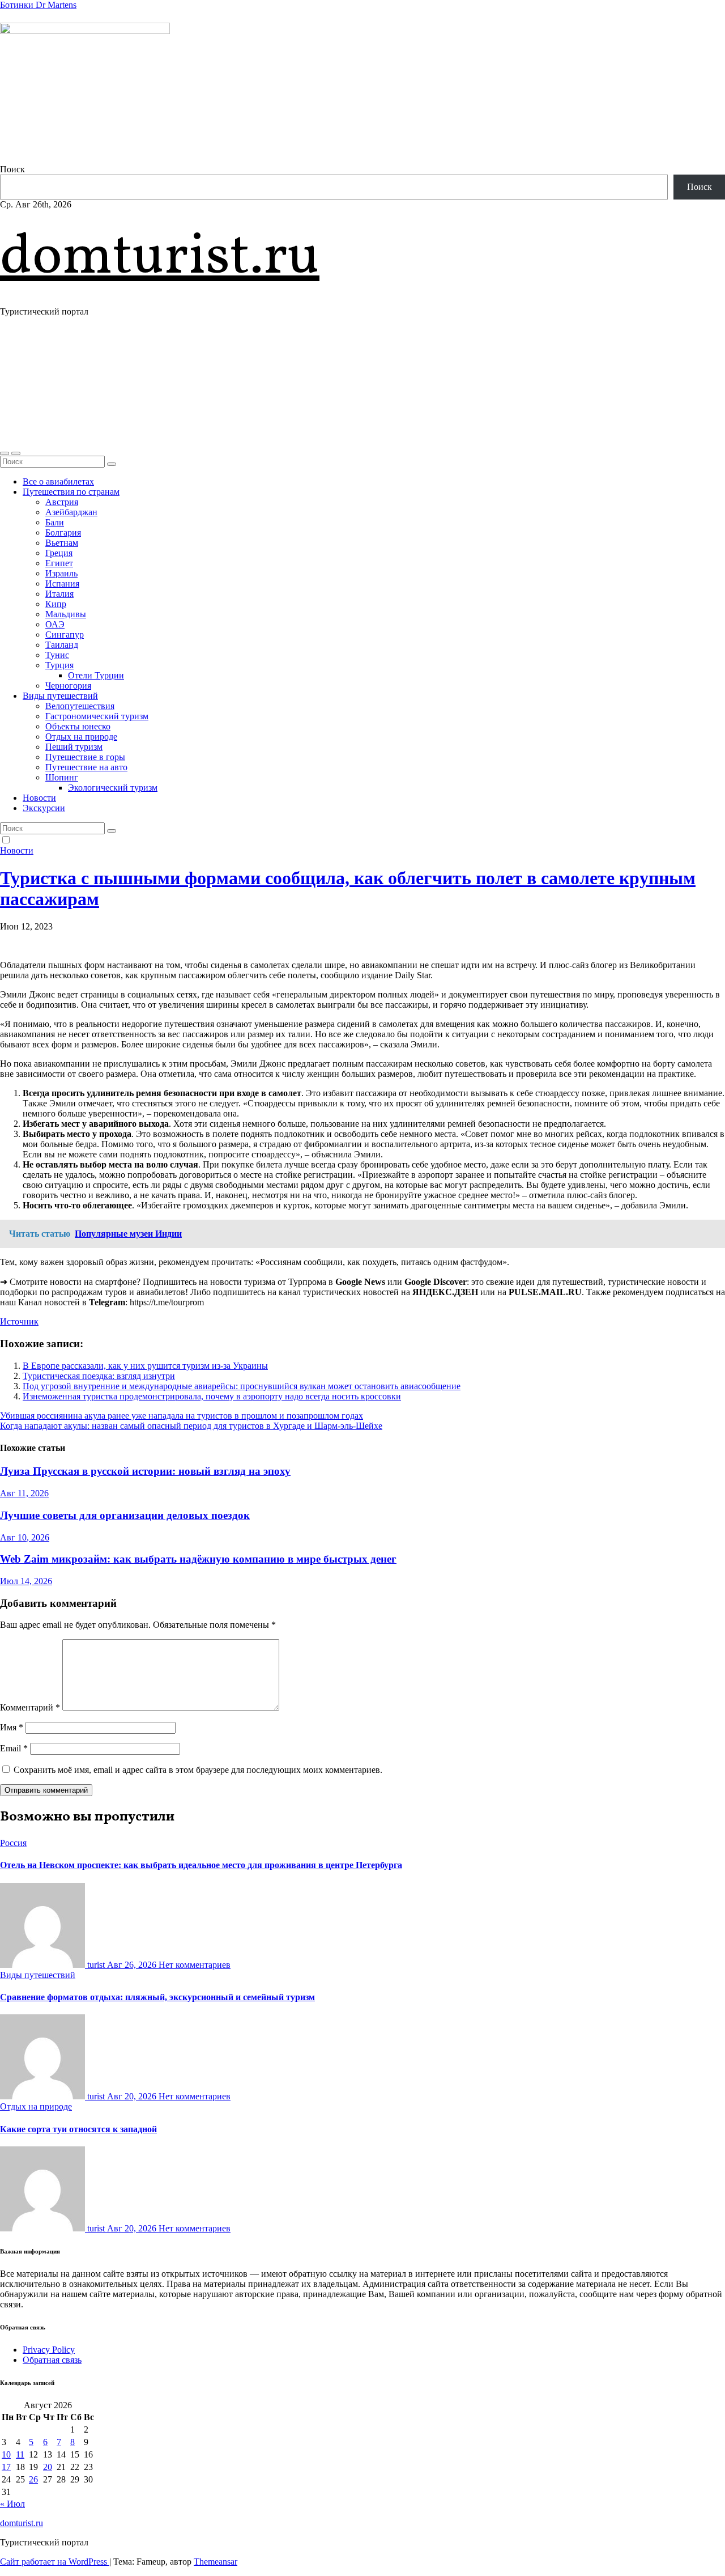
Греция (59, 553)
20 (48, 2467)
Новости (39, 798)
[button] (5, 453)
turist (96, 1965)
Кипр (56, 604)
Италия (59, 594)
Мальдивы (66, 614)
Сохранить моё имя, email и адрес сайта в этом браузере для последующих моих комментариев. (198, 1770)
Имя (12, 1727)
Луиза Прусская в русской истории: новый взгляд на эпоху (145, 1471)
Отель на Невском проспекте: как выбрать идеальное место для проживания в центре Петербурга (201, 1865)
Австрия (62, 502)
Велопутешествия (80, 706)
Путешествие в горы (85, 757)
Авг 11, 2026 (24, 1493)
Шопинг (62, 777)
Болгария (63, 532)
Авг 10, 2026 (25, 1537)
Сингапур (65, 635)
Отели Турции (96, 675)
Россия (13, 1843)
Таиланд (62, 645)
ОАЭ (55, 624)
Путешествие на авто (86, 767)
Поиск (12, 169)
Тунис (57, 655)
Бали (55, 522)
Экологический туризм (113, 788)
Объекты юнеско (78, 726)
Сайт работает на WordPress (55, 2562)
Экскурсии (44, 808)
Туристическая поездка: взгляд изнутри (99, 1376)
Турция (59, 665)
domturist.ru (160, 258)
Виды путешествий (60, 696)
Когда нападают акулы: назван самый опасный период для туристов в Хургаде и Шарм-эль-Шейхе (191, 1426)
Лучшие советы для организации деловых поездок (125, 1515)
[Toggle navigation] (16, 453)
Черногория (68, 686)
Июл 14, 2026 (26, 1581)
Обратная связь (52, 2360)
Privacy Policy (49, 2350)
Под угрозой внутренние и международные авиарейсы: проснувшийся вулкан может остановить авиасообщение (242, 1386)
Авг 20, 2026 (133, 2096)
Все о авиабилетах (58, 481)
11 (20, 2454)
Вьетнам (62, 543)
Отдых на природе (81, 737)
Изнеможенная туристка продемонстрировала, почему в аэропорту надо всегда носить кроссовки (212, 1396)
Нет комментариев (195, 1965)
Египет (59, 563)
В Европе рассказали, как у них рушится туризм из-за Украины (145, 1366)
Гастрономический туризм (97, 716)
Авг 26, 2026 (133, 1965)
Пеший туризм (74, 747)
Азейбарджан (71, 512)
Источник (19, 1321)
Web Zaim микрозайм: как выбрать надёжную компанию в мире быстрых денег (198, 1559)
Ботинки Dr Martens (38, 5)
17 (6, 2467)
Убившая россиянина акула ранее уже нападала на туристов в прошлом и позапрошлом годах (182, 1416)
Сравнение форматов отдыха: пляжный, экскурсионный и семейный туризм (157, 1997)
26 (33, 2479)
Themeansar (216, 2562)
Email (14, 1748)
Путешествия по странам (71, 492)
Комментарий (30, 1707)
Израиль (61, 573)
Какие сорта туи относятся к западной (78, 2129)
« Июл (12, 2504)
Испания (62, 583)
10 (6, 2454)
